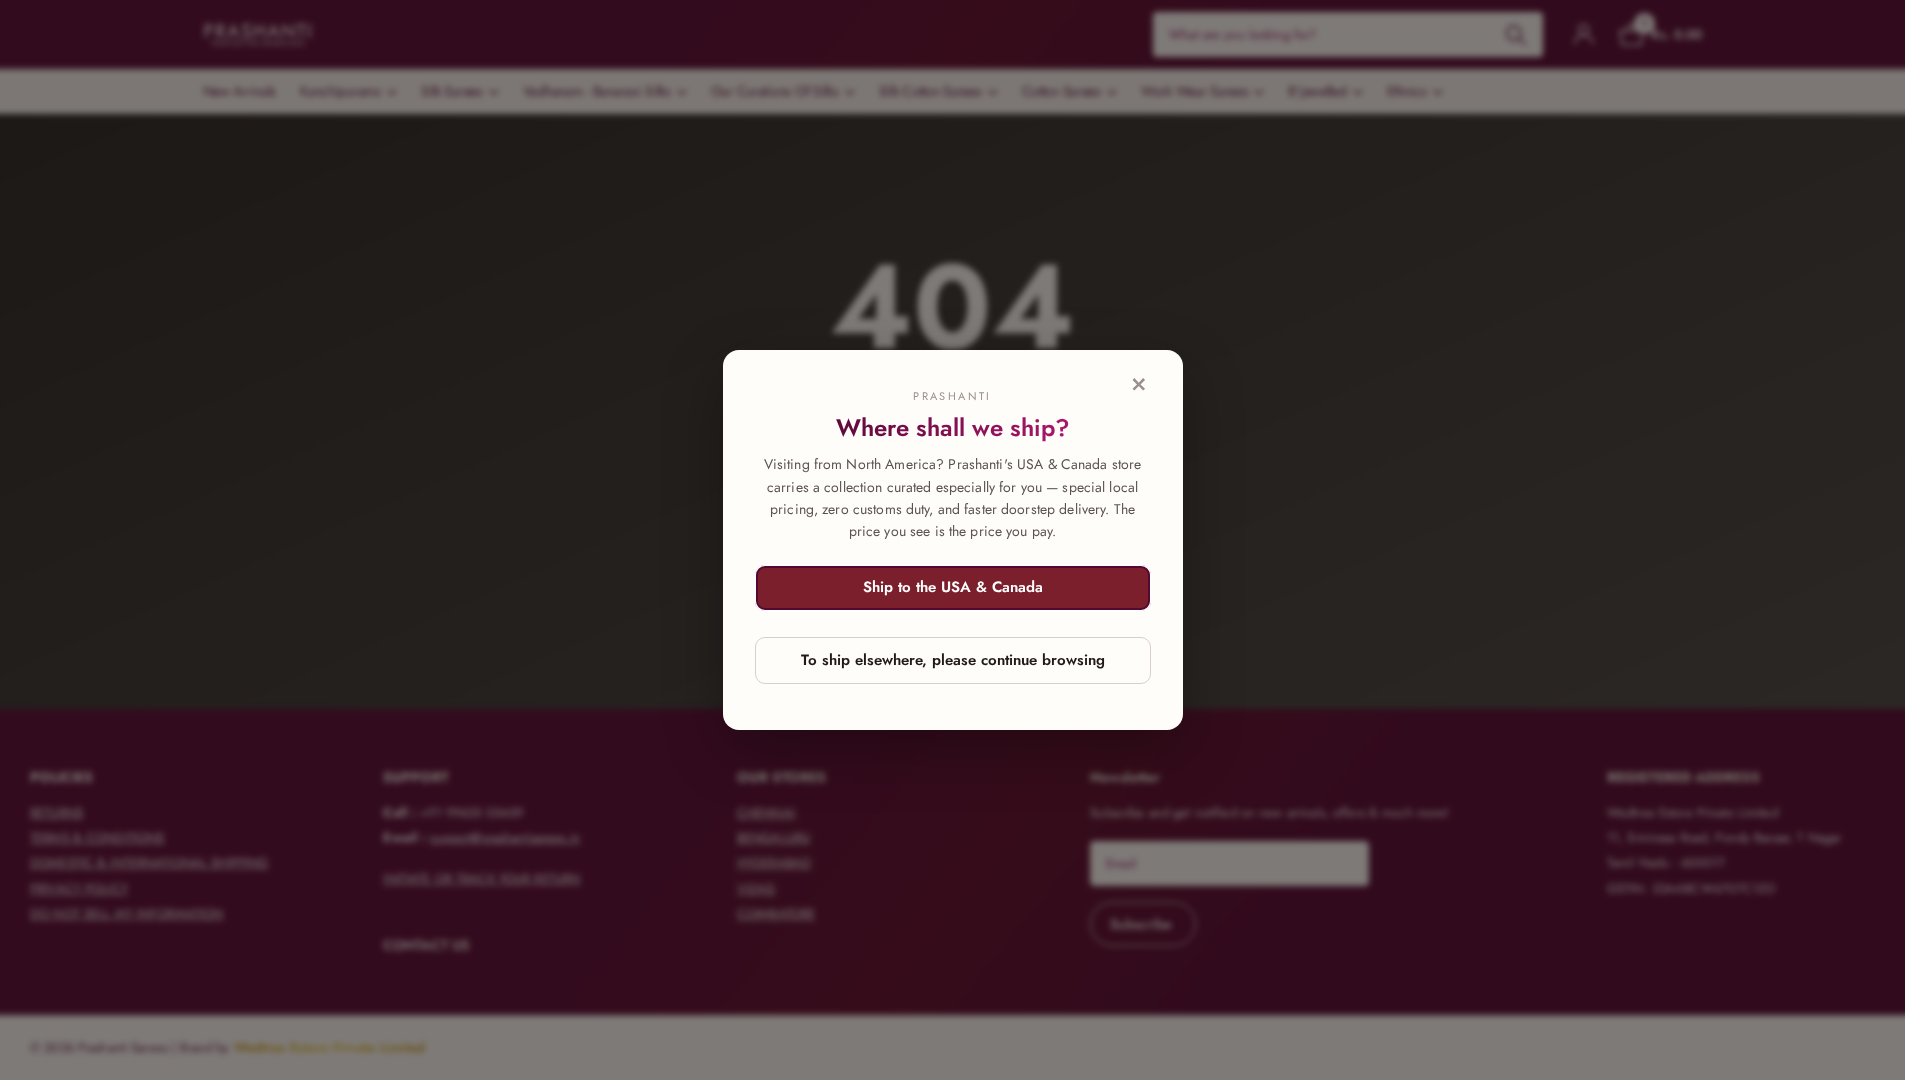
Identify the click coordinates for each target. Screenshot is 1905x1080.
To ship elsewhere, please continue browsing (953, 660)
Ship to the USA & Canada (953, 587)
